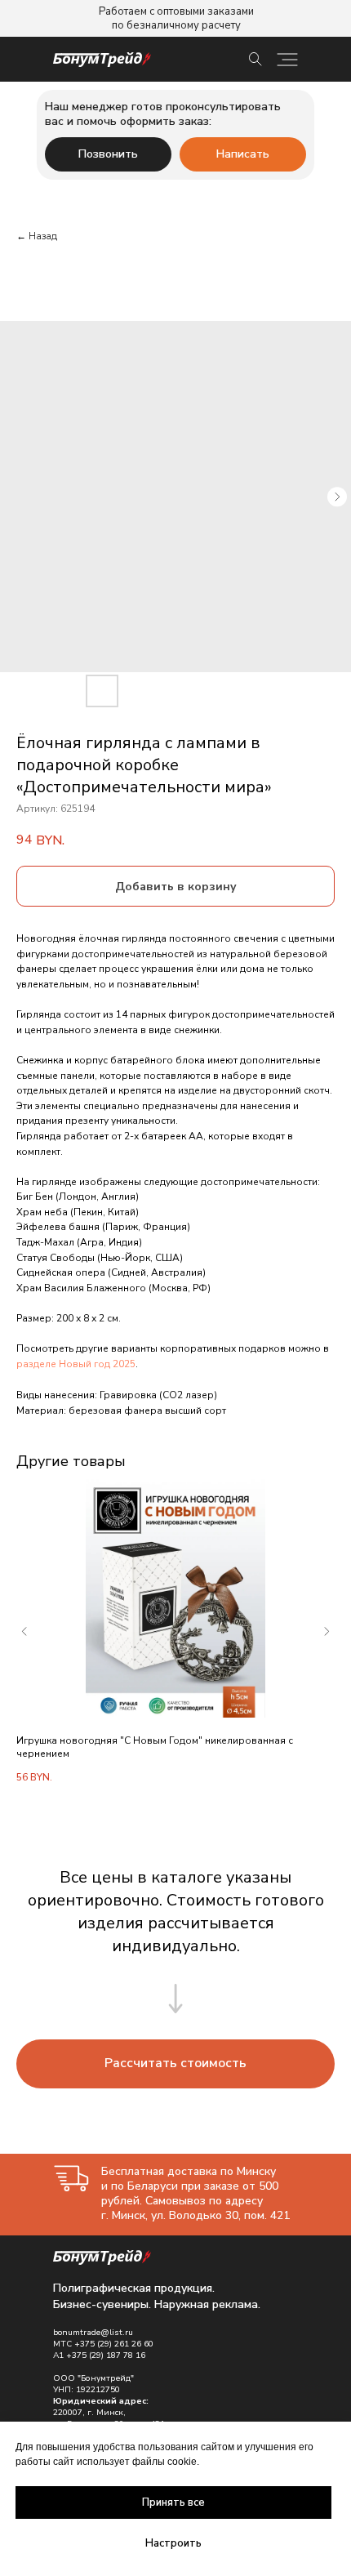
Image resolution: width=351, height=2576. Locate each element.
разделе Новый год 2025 (76, 1364)
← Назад (37, 236)
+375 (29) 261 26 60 (114, 2344)
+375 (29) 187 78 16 (106, 2355)
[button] (175, 2064)
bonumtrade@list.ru (93, 2333)
